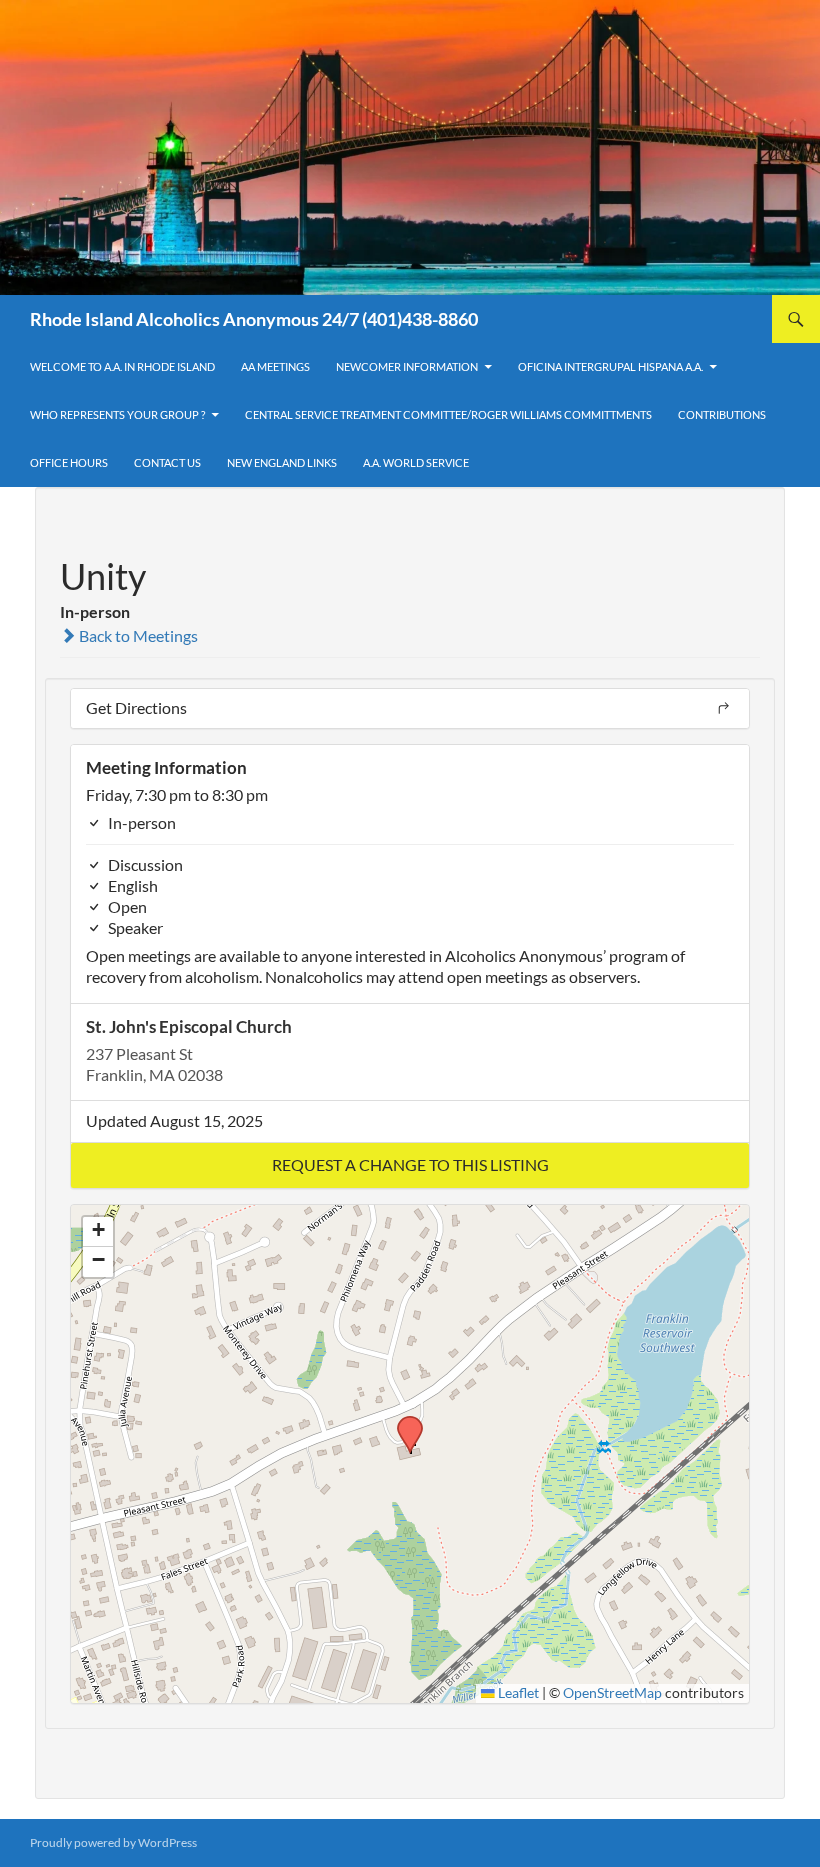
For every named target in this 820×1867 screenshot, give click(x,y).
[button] (410, 1165)
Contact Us (167, 462)
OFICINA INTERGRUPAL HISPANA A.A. (610, 366)
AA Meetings (275, 366)
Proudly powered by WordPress (113, 1842)
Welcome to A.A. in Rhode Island (122, 366)
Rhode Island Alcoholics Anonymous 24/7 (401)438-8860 (254, 319)
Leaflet (517, 1693)
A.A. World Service (416, 462)
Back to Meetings (137, 635)
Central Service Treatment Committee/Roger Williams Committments (448, 414)
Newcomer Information (407, 366)
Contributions (722, 414)
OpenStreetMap (612, 1693)
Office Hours (69, 462)
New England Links (282, 462)
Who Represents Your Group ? (117, 414)
